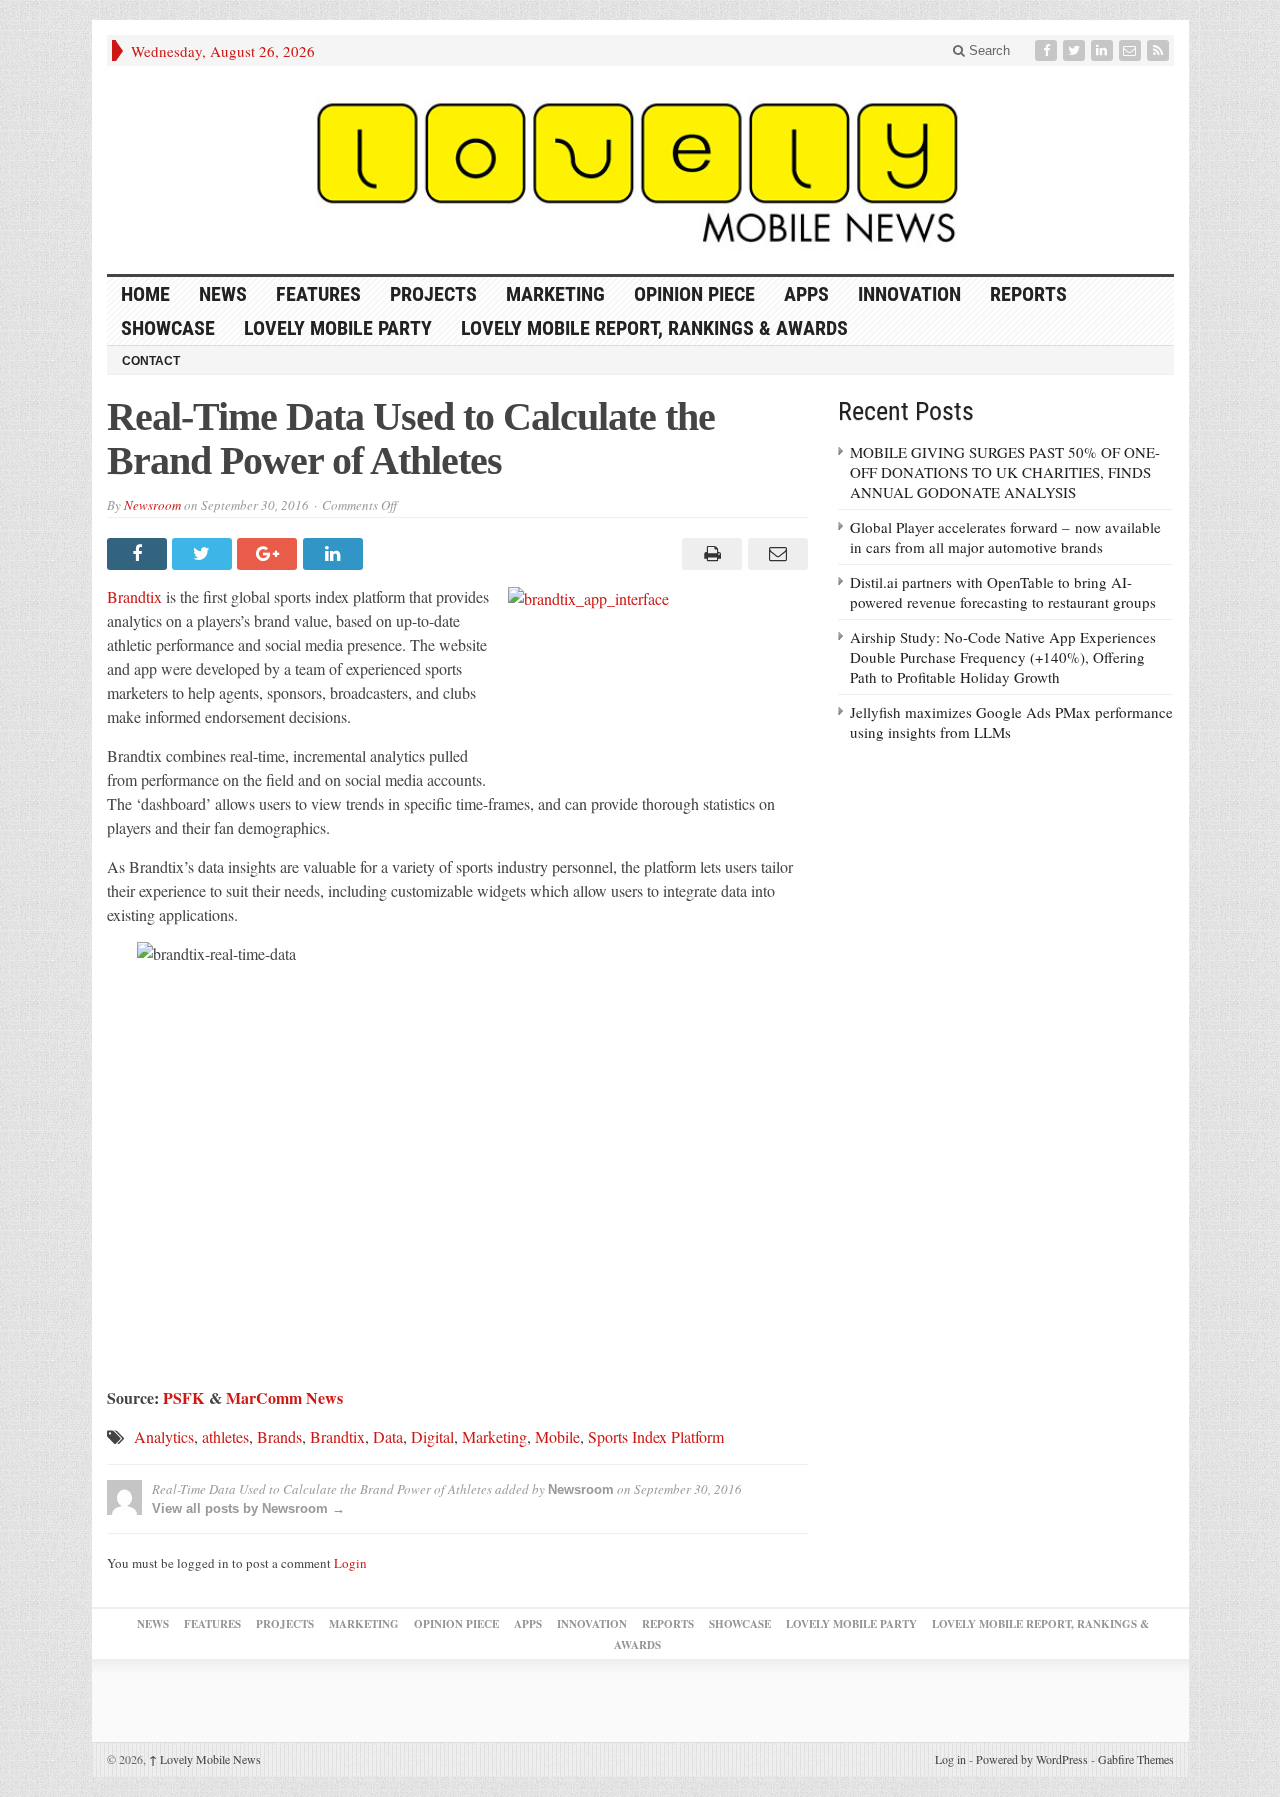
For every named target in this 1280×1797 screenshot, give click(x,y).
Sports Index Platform (656, 1436)
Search (987, 50)
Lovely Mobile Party (338, 328)
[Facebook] (1048, 50)
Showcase (168, 328)
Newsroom (152, 505)
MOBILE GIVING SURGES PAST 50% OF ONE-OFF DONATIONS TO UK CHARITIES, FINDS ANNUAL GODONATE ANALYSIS (1005, 472)
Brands (279, 1436)
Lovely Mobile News (205, 1759)
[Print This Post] (709, 554)
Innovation (909, 294)
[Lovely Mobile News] (640, 170)
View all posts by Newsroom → (248, 1508)
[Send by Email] (774, 554)
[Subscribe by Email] (1132, 50)
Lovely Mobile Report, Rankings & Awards (654, 328)
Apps (806, 294)
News (223, 294)
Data (388, 1436)
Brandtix (134, 596)
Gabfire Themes (1136, 1759)
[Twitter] (1076, 50)
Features (318, 294)
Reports (1028, 294)
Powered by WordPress (1032, 1759)
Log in (950, 1759)
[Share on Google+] (269, 554)
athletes (225, 1436)
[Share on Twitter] (204, 554)
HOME (145, 294)
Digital (432, 1436)
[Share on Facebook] (139, 554)
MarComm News (284, 1397)
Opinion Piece (694, 294)
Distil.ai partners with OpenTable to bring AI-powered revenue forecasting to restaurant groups (1003, 592)
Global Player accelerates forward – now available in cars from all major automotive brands (1005, 537)
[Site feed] (1160, 50)
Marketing (555, 294)
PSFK (183, 1397)
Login (350, 1563)
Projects (433, 294)
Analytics (164, 1436)
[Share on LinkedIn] (335, 554)
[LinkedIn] (1104, 50)
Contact (151, 361)
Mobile (557, 1436)
